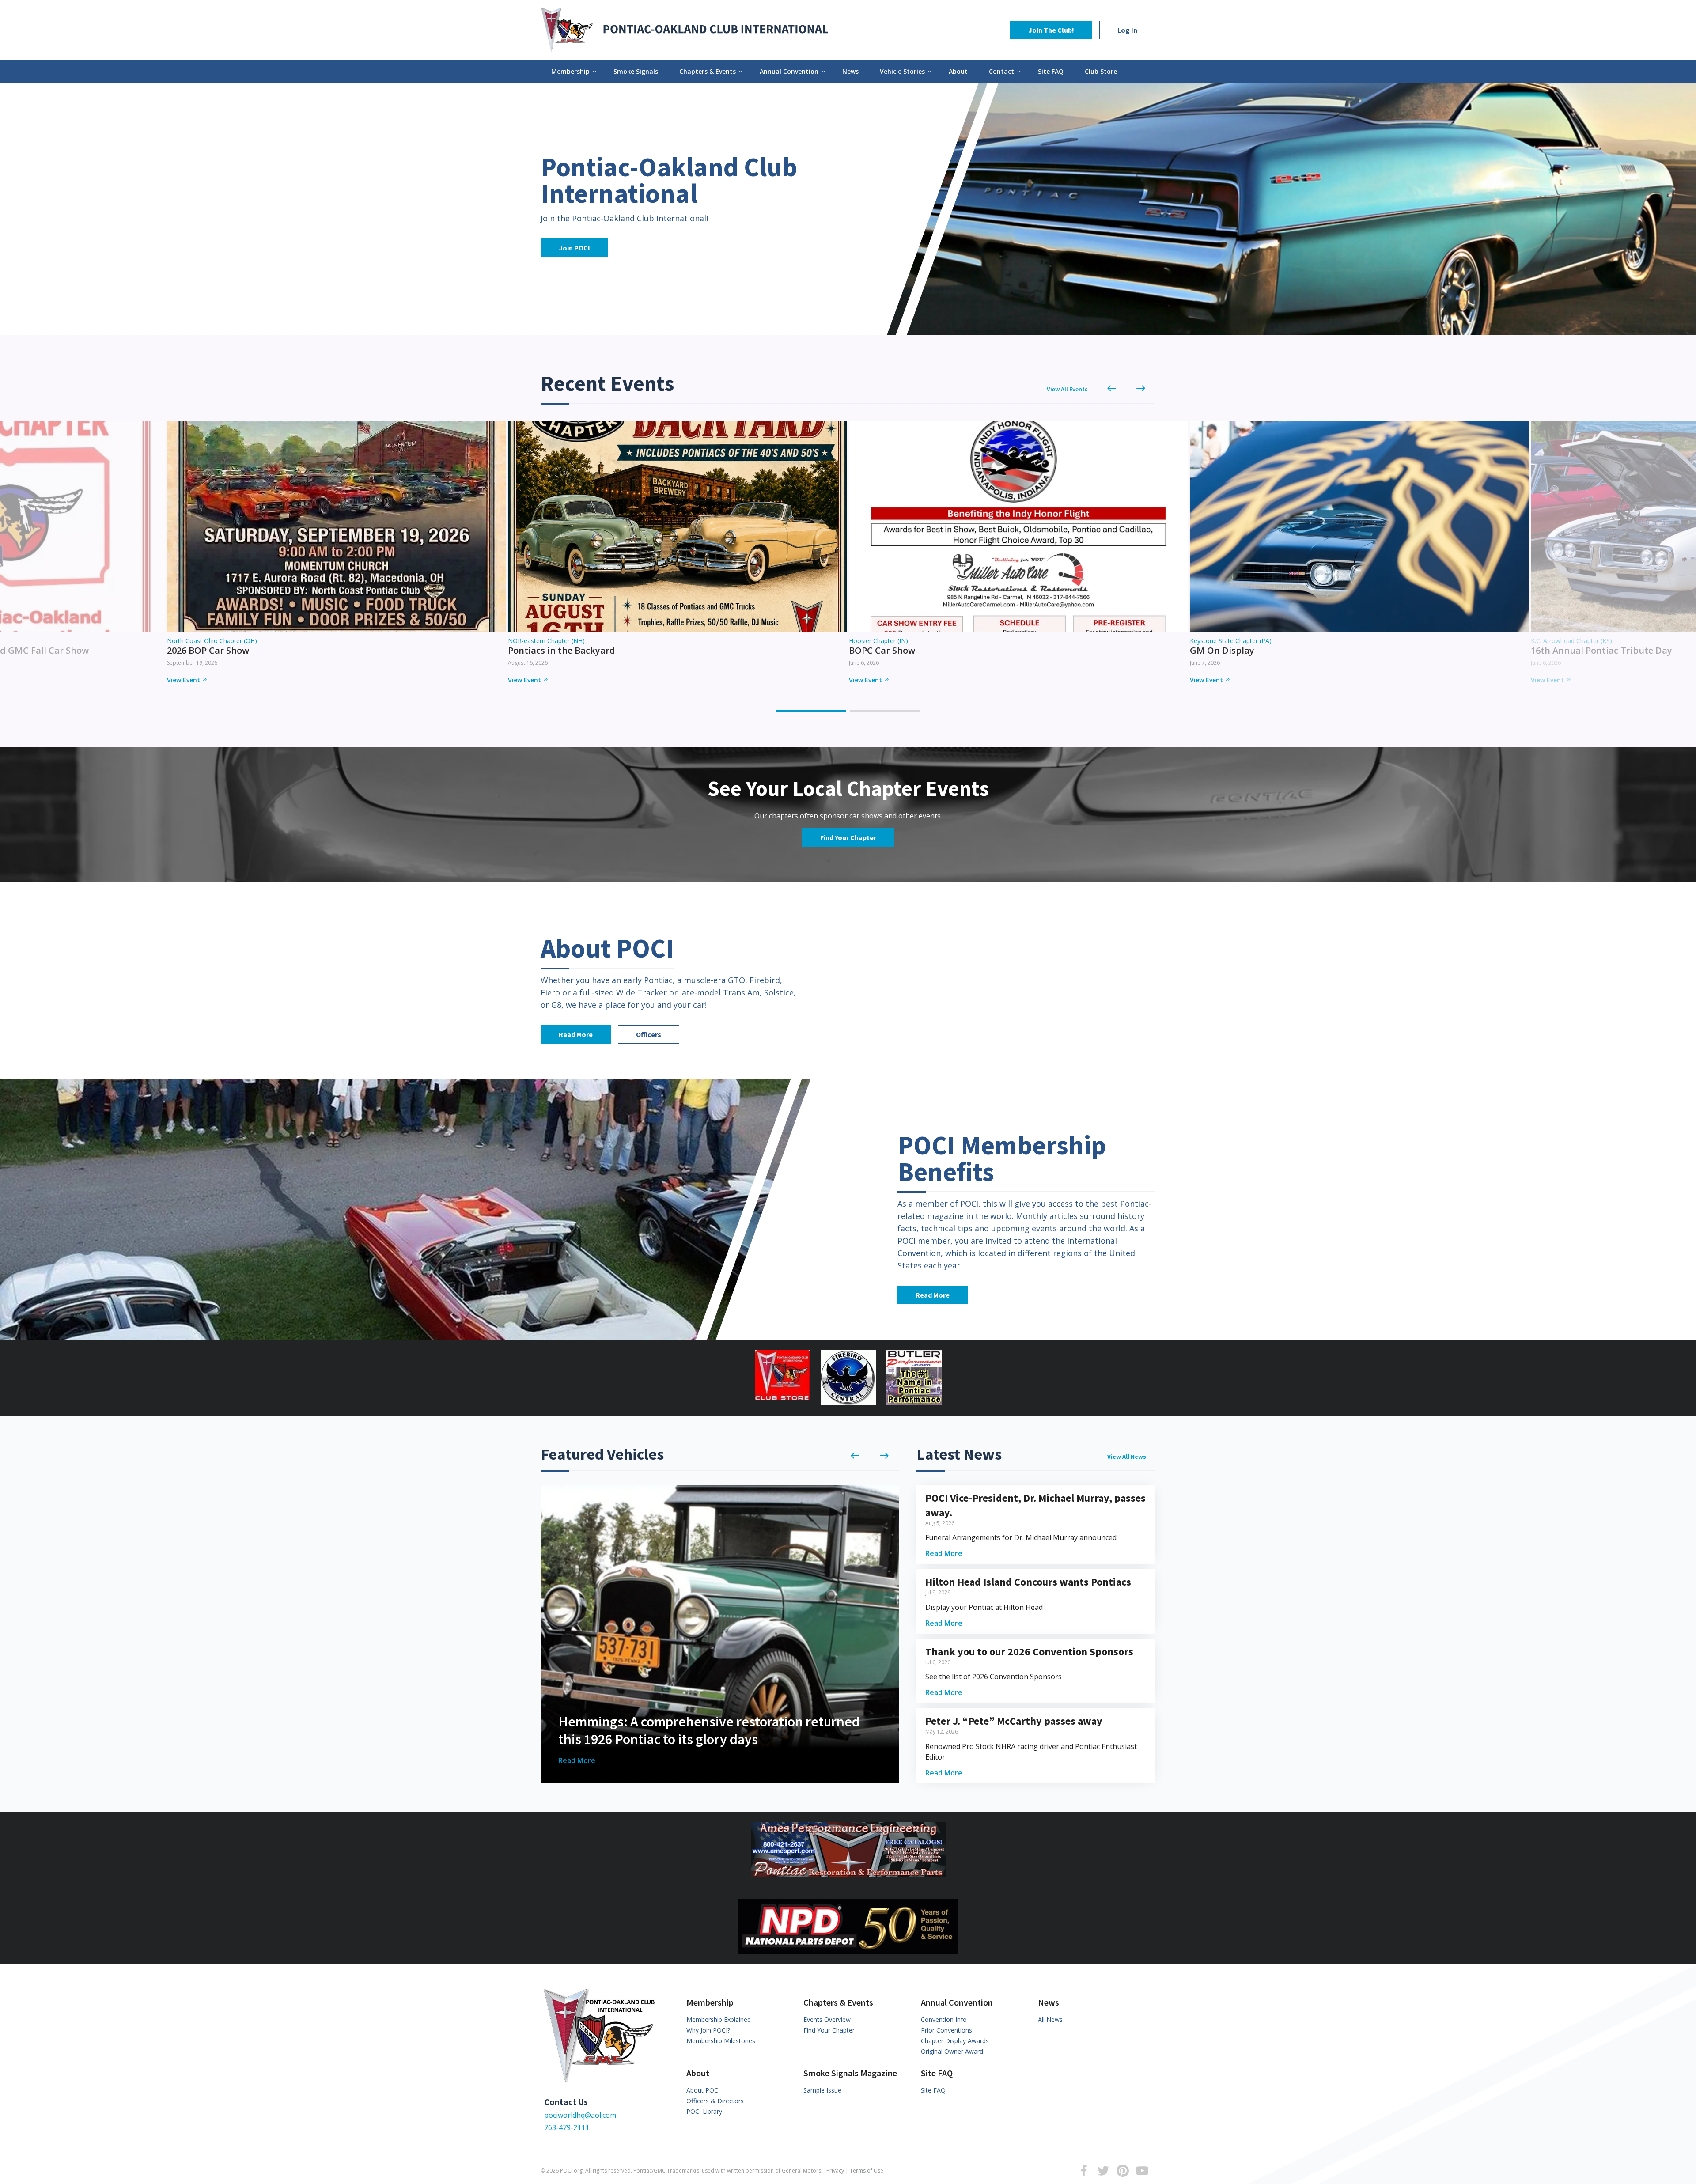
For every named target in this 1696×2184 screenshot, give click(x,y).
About (958, 71)
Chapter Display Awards (955, 2041)
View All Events (1067, 389)
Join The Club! (1051, 30)
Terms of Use (867, 2171)
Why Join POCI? (708, 2030)
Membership (574, 71)
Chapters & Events (712, 71)
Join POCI (574, 248)
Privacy (835, 2171)
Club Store (1101, 71)
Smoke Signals (636, 71)
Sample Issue (822, 2090)
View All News (1127, 1457)
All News (1050, 2019)
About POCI (703, 2090)
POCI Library (704, 2111)
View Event (187, 680)
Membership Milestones (721, 2041)
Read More (576, 1034)
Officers (649, 1034)
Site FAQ (1051, 71)
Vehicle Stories (906, 71)
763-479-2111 (567, 2127)
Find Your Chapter (848, 837)
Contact (1005, 71)
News (850, 71)
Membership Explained (719, 2019)
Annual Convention (793, 71)
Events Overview (827, 2019)
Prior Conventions (946, 2030)
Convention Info (944, 2019)
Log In (1127, 30)
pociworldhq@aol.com (580, 2115)
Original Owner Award (952, 2051)
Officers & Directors (715, 2101)
